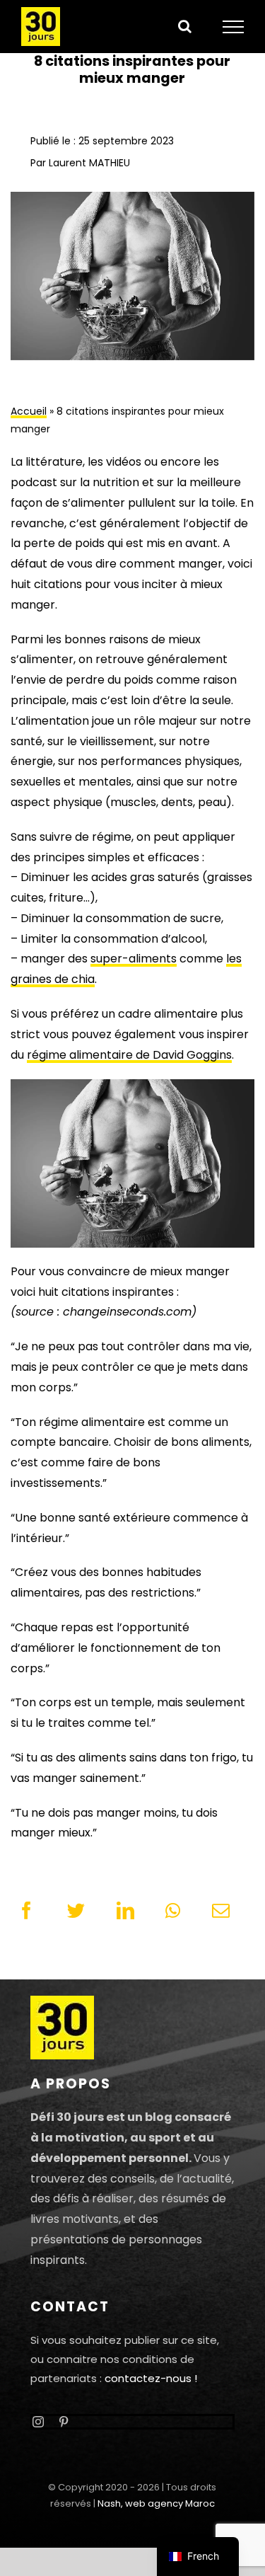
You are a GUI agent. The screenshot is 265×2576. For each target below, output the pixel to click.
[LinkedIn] (125, 1911)
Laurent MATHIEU (89, 163)
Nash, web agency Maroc (156, 2503)
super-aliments (134, 959)
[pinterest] (64, 2422)
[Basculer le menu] (234, 27)
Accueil (29, 411)
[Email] (221, 1911)
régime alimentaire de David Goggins (129, 1055)
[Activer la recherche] (185, 26)
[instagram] (38, 2422)
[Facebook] (26, 1911)
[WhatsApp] (173, 1911)
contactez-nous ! (151, 2378)
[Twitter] (76, 1911)
